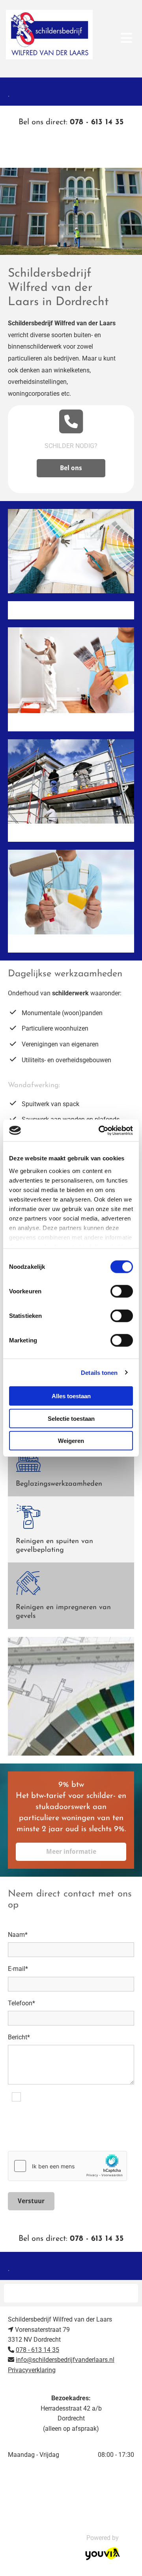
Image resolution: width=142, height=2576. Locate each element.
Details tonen (99, 1372)
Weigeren (71, 1441)
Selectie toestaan (71, 1418)
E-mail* (18, 1969)
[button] (71, 155)
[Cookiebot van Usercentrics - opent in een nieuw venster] (100, 1130)
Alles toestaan (71, 1396)
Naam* (18, 1935)
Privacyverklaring (32, 2370)
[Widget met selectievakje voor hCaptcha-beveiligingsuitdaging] (67, 2166)
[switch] (122, 1291)
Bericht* (19, 2037)
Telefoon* (21, 2003)
